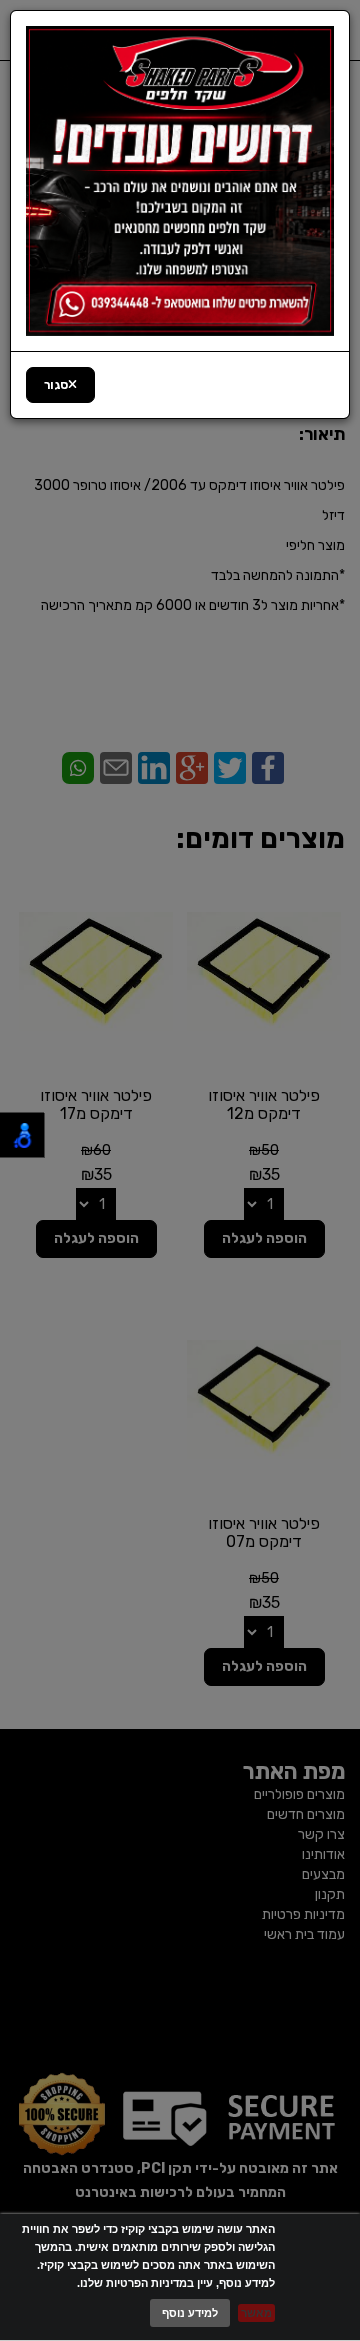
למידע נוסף (190, 2313)
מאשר (256, 2313)
